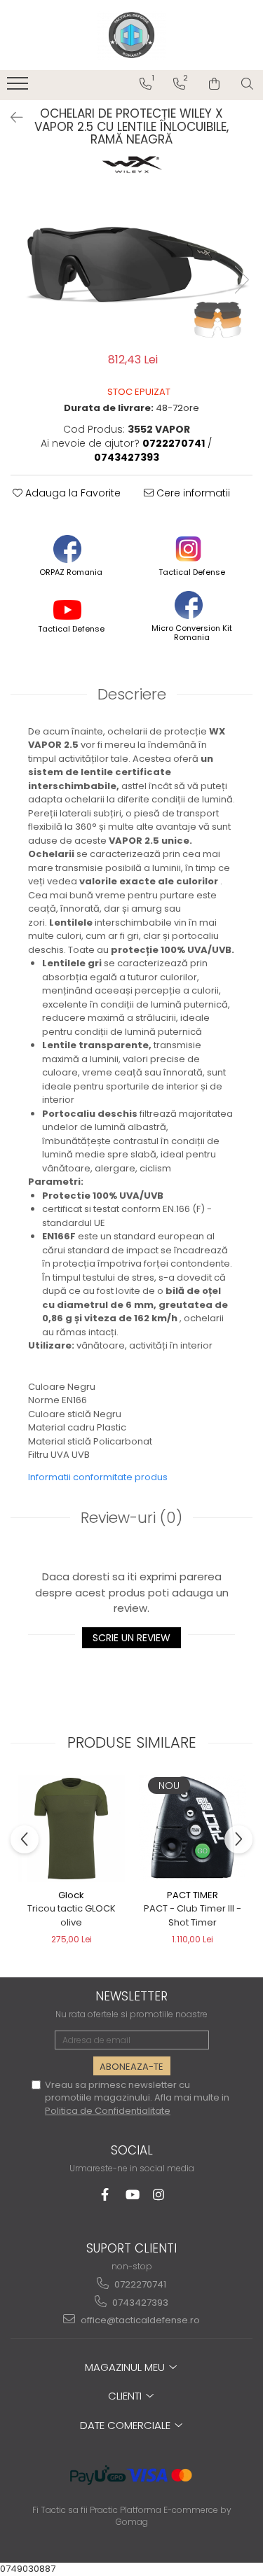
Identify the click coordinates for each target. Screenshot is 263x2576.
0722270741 (139, 2284)
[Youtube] (131, 2195)
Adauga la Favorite (72, 493)
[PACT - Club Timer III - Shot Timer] (193, 1829)
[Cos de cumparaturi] (214, 84)
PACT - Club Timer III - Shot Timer (193, 1915)
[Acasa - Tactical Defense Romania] (132, 35)
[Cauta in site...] (247, 84)
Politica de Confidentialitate (108, 2111)
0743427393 (139, 2303)
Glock (71, 1895)
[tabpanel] (131, 266)
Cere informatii (192, 493)
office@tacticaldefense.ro (139, 2320)
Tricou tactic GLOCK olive (72, 1915)
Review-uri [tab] (131, 1518)
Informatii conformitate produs (98, 1477)
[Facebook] (105, 2195)
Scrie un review (131, 1638)
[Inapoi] (11, 118)
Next (241, 280)
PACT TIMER (193, 1895)
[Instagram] (158, 2195)
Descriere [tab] (132, 694)
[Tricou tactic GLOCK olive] (71, 1829)
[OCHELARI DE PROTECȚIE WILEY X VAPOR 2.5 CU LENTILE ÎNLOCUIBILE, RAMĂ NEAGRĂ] (131, 266)
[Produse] (19, 88)
